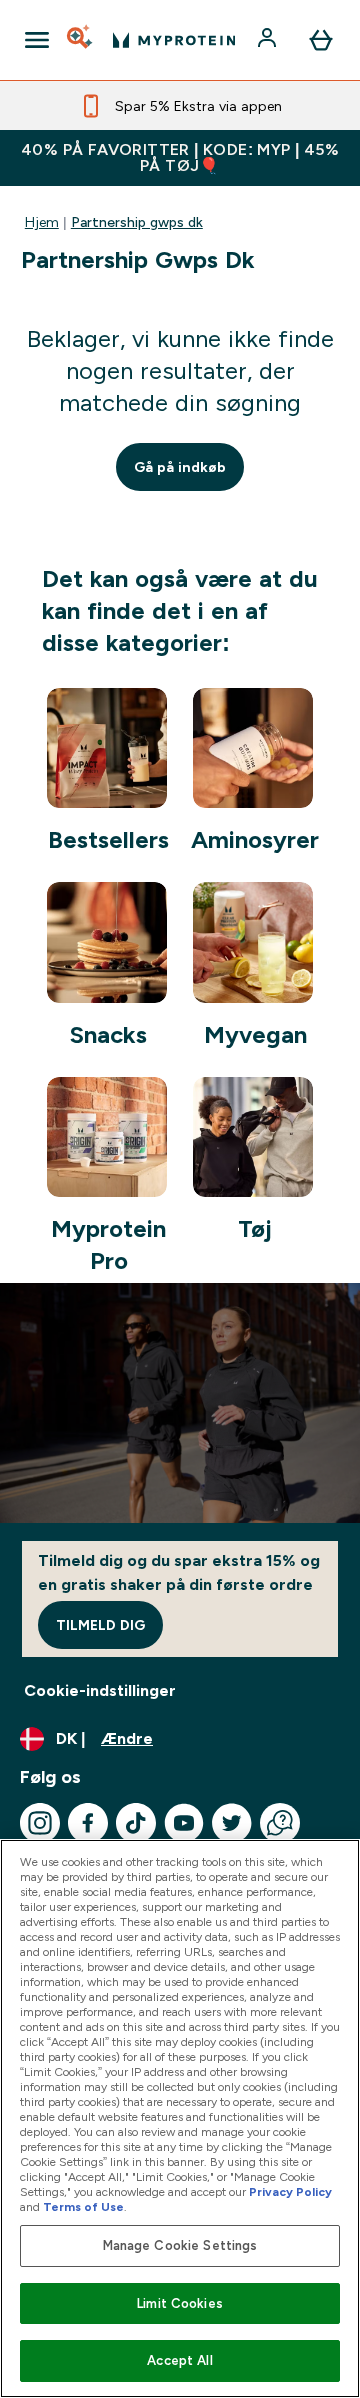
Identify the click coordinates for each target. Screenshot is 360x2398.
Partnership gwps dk (137, 222)
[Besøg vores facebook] (88, 1823)
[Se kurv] (321, 40)
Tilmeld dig (100, 1625)
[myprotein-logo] (174, 40)
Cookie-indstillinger (100, 1690)
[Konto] (269, 40)
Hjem (42, 222)
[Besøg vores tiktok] (136, 1823)
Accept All (179, 2360)
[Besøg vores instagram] (40, 1823)
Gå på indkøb (180, 467)
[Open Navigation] (37, 40)
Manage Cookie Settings (180, 2245)
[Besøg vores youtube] (184, 1823)
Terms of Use (83, 2207)
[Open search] (81, 40)
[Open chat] (280, 1823)
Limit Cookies (180, 2303)
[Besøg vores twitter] (232, 1823)
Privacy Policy (290, 2192)
